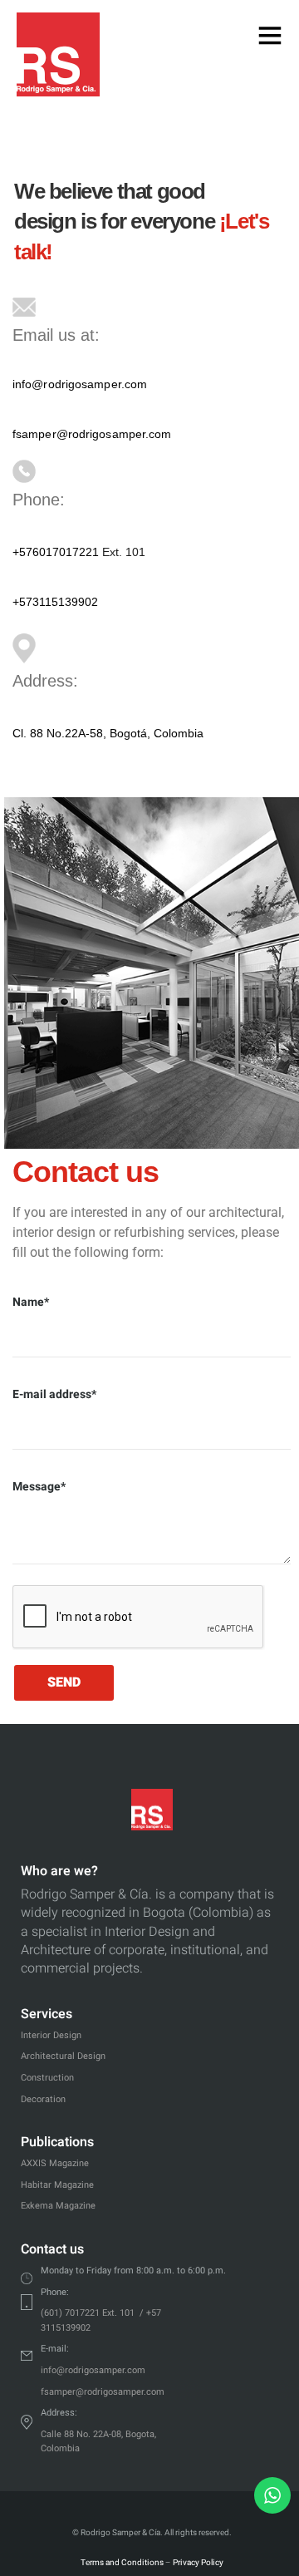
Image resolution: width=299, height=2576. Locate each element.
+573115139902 (55, 602)
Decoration (43, 2099)
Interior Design (51, 2035)
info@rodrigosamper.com (80, 384)
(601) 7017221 (70, 2313)
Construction (47, 2078)
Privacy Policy (198, 2563)
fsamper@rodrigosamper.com (92, 434)
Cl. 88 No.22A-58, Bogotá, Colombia (108, 733)
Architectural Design (63, 2056)
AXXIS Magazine (55, 2163)
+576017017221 (56, 552)
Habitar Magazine (57, 2185)
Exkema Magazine (58, 2206)
